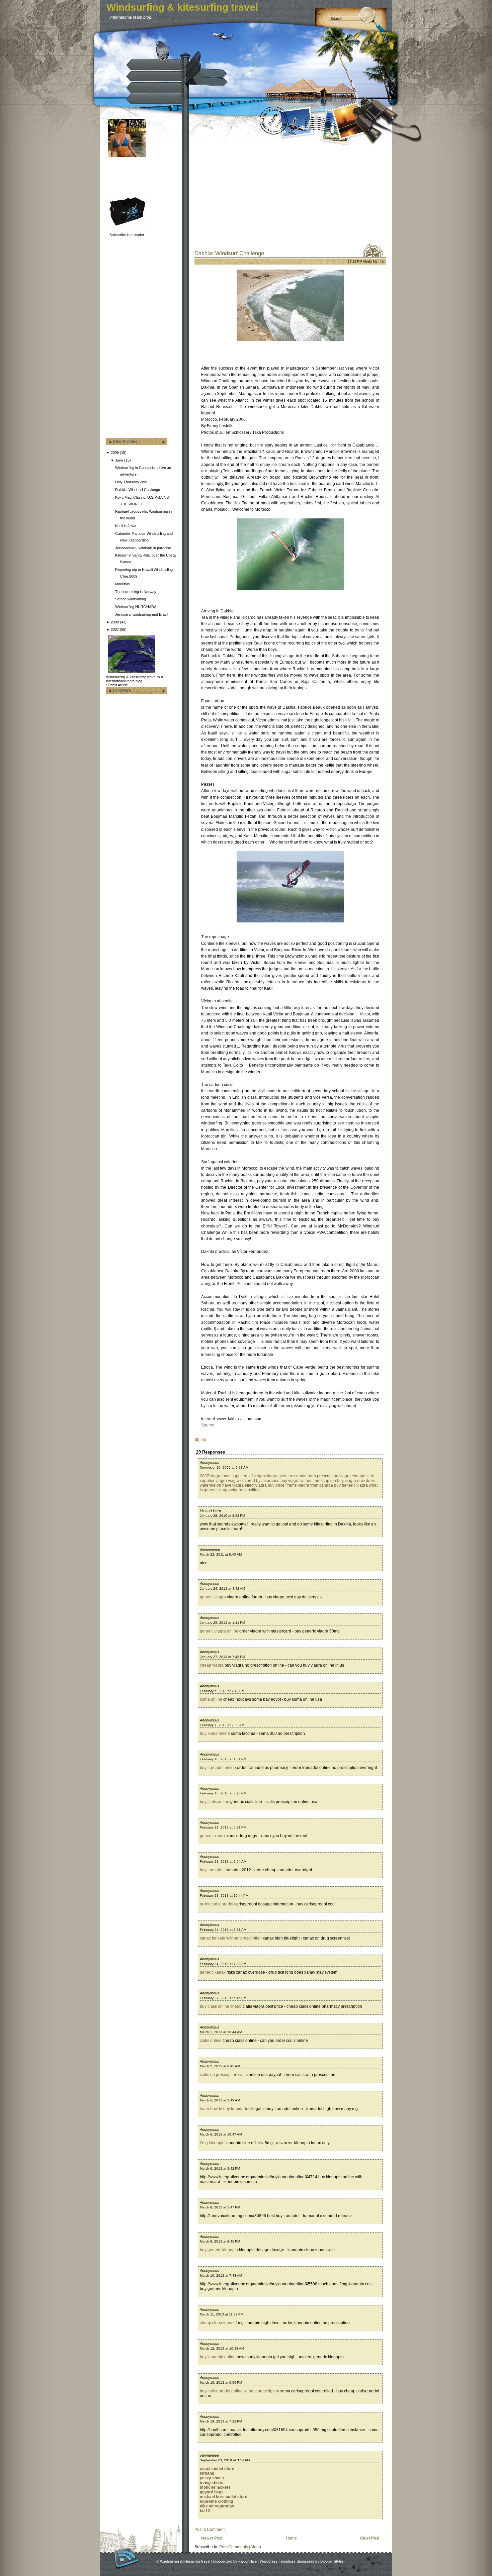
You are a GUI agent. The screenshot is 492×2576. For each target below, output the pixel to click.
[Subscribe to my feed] (108, 235)
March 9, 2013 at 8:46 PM (220, 2241)
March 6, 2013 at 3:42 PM (220, 2168)
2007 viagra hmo (215, 1476)
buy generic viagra (351, 1485)
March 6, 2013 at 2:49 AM (220, 2100)
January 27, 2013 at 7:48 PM (222, 1657)
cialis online (211, 2041)
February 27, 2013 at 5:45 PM (223, 1998)
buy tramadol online (218, 1768)
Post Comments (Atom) (240, 2547)
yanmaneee (209, 2455)
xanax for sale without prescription (231, 1938)
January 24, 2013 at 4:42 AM (222, 1589)
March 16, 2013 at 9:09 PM (221, 2383)
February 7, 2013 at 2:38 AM (222, 1725)
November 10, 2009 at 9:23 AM (224, 1467)
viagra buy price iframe (276, 1485)
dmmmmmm (210, 1550)
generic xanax (213, 1836)
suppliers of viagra (248, 1476)
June (120, 460)
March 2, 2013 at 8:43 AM (220, 2066)
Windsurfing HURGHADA (136, 607)
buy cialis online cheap (221, 2006)
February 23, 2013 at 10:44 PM (224, 1896)
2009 (115, 453)
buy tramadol (212, 1870)
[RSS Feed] (126, 2558)
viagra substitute (246, 1490)
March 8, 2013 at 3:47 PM (220, 2207)
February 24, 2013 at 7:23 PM (223, 1964)
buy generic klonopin (219, 2250)
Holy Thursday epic (131, 482)
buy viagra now (351, 1481)
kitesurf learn (210, 1511)
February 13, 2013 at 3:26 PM (223, 1793)
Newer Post (212, 2538)
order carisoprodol (217, 1904)
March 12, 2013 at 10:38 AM (222, 2348)
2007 (115, 629)
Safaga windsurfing (131, 599)
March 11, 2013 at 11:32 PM (222, 2314)
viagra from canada (315, 1485)
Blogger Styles (332, 2561)
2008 (115, 622)
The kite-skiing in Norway (136, 592)
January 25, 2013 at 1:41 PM (222, 1623)
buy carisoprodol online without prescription (239, 2391)
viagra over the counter (287, 1476)
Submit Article (117, 685)
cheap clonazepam (217, 2323)
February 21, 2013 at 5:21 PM (223, 1827)
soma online (211, 1699)
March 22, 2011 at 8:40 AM (221, 1554)
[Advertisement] (140, 174)
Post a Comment (210, 2530)
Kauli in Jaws (126, 526)
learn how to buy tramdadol (225, 2109)
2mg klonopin (212, 2143)
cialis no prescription (219, 2075)
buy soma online (215, 1733)
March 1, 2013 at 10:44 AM (221, 2032)
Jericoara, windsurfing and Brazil (142, 614)
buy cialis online (215, 1802)
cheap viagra (212, 1665)
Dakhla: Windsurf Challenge (138, 490)
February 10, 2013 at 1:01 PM (223, 1759)
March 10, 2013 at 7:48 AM (221, 2275)
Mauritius (122, 584)
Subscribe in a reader (127, 235)
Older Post (370, 2538)
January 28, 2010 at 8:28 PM (222, 1516)
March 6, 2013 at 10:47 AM (221, 2134)
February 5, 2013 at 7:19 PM (222, 1691)
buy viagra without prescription (308, 1481)
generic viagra (213, 1597)
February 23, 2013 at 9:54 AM (223, 1861)
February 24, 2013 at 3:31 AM (223, 1930)
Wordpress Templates (278, 2561)
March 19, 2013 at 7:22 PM (221, 2421)
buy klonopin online (218, 2357)
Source (208, 1425)
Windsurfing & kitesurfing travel (182, 7)
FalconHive (248, 2561)
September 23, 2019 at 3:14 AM (225, 2460)
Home (291, 2538)
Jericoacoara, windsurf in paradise (143, 548)
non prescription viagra (330, 1476)
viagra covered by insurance (254, 1481)
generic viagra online (219, 1631)
